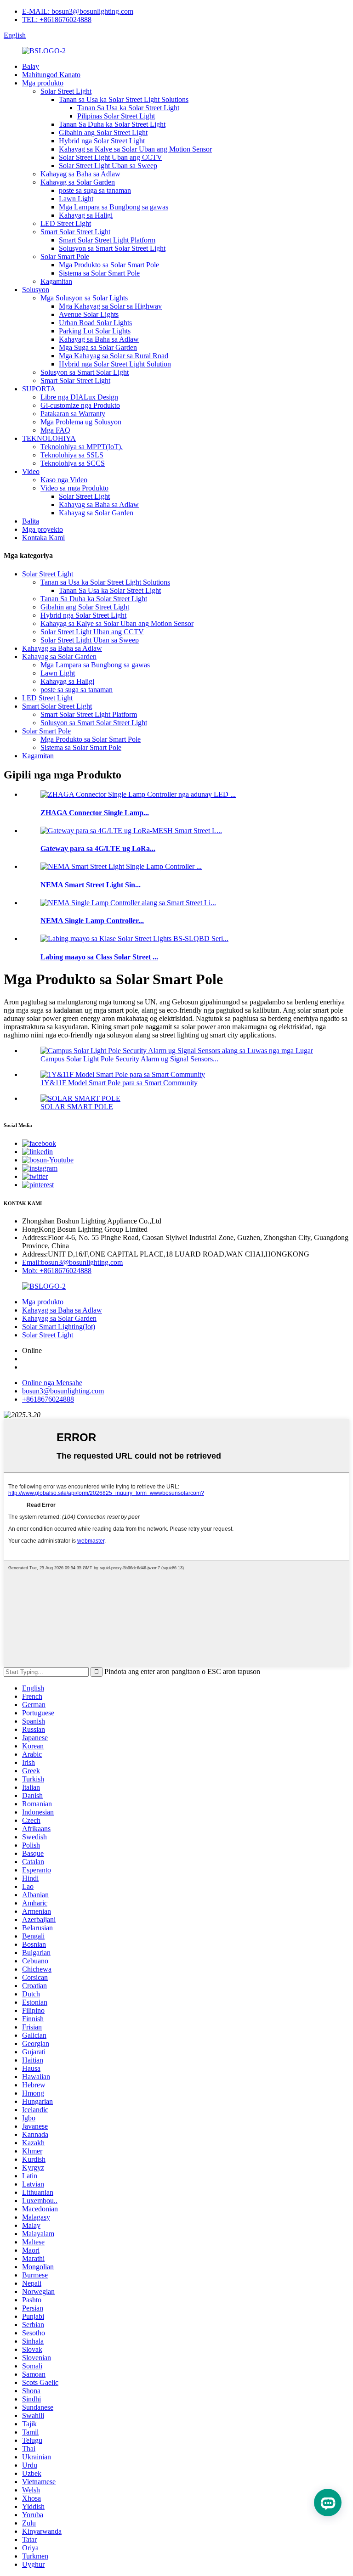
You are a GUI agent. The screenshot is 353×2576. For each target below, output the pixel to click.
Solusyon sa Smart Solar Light (85, 372)
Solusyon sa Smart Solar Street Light (112, 248)
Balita (31, 521)
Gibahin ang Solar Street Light (103, 132)
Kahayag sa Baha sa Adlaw (80, 174)
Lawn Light (76, 199)
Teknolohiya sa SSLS (72, 455)
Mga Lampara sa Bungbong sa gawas (114, 207)
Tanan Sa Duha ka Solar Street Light (112, 124)
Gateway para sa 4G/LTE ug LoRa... (98, 848)
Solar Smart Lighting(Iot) (59, 1327)
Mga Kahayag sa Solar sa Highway (110, 306)
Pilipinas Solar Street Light (116, 116)
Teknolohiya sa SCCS (73, 463)
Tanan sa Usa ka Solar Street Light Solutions (124, 99)
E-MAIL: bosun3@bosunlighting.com (78, 11)
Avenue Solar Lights (89, 314)
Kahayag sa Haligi (86, 215)
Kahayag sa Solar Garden (78, 182)
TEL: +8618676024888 (57, 20)
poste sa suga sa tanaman (95, 190)
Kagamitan (56, 281)
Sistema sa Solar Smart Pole (99, 273)
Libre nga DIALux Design (79, 397)
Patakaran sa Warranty (73, 414)
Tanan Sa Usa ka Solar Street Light (128, 108)
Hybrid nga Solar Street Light (102, 141)
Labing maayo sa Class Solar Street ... (99, 957)
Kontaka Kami (43, 538)
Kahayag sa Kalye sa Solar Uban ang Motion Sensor (135, 149)
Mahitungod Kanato (51, 75)
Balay (31, 66)
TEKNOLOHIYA (49, 438)
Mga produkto (43, 83)
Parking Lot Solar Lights (95, 331)
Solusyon (36, 290)
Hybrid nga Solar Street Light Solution (115, 364)
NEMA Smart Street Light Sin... (91, 885)
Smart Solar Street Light (75, 232)
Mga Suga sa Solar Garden (98, 347)
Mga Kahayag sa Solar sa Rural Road (114, 356)
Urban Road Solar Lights (95, 323)
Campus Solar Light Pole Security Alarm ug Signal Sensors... (129, 1059)
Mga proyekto (43, 529)
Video (31, 471)
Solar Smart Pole (65, 256)
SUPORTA (39, 389)
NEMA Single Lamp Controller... (92, 921)
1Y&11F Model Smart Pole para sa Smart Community (119, 1083)
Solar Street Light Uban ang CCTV (111, 157)
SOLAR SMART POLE (77, 1107)
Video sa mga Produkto (74, 488)
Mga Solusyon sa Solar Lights (84, 298)
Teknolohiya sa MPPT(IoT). (82, 447)
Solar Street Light (66, 91)
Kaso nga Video (64, 480)
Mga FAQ (55, 430)
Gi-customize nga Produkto (80, 405)
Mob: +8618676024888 (57, 1271)
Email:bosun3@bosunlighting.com (72, 1262)
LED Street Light (66, 223)
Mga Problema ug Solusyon (81, 422)
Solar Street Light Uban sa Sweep (108, 166)
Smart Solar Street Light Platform (107, 240)
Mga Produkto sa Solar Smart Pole (109, 265)
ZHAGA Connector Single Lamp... (95, 813)
